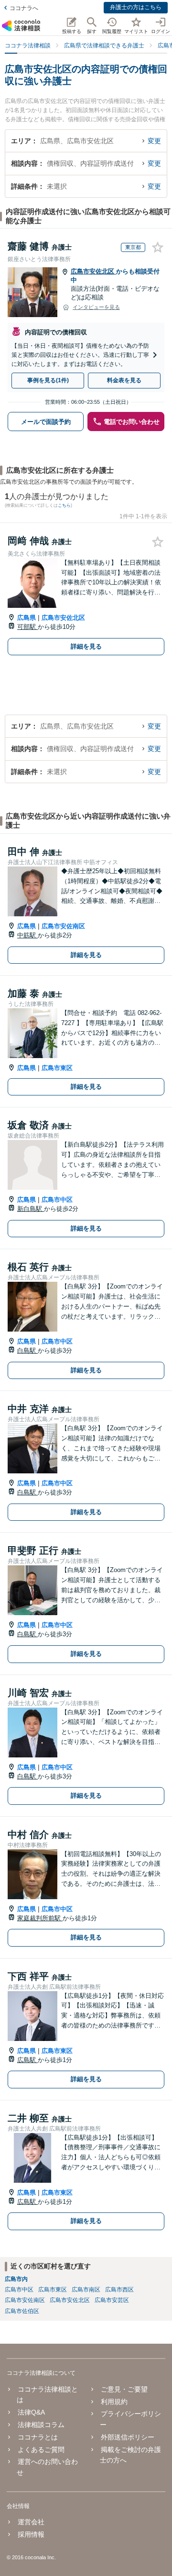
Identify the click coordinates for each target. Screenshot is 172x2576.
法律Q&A (31, 2412)
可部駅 (27, 627)
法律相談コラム (41, 2425)
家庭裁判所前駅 (40, 1918)
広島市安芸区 (112, 2300)
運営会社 (31, 2522)
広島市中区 (57, 1200)
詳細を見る (86, 646)
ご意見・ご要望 (124, 2389)
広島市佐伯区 (22, 2311)
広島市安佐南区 (63, 926)
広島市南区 (86, 2290)
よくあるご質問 (41, 2450)
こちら (64, 505)
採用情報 (31, 2534)
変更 (154, 141)
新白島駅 (31, 1209)
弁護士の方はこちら (136, 7)
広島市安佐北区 (93, 271)
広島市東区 (57, 1068)
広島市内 (16, 2279)
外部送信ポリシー (127, 2437)
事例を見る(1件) (48, 380)
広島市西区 (119, 2290)
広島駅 (27, 2060)
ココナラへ (24, 8)
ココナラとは (38, 2437)
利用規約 (114, 2402)
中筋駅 (27, 935)
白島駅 (27, 1351)
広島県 (27, 618)
